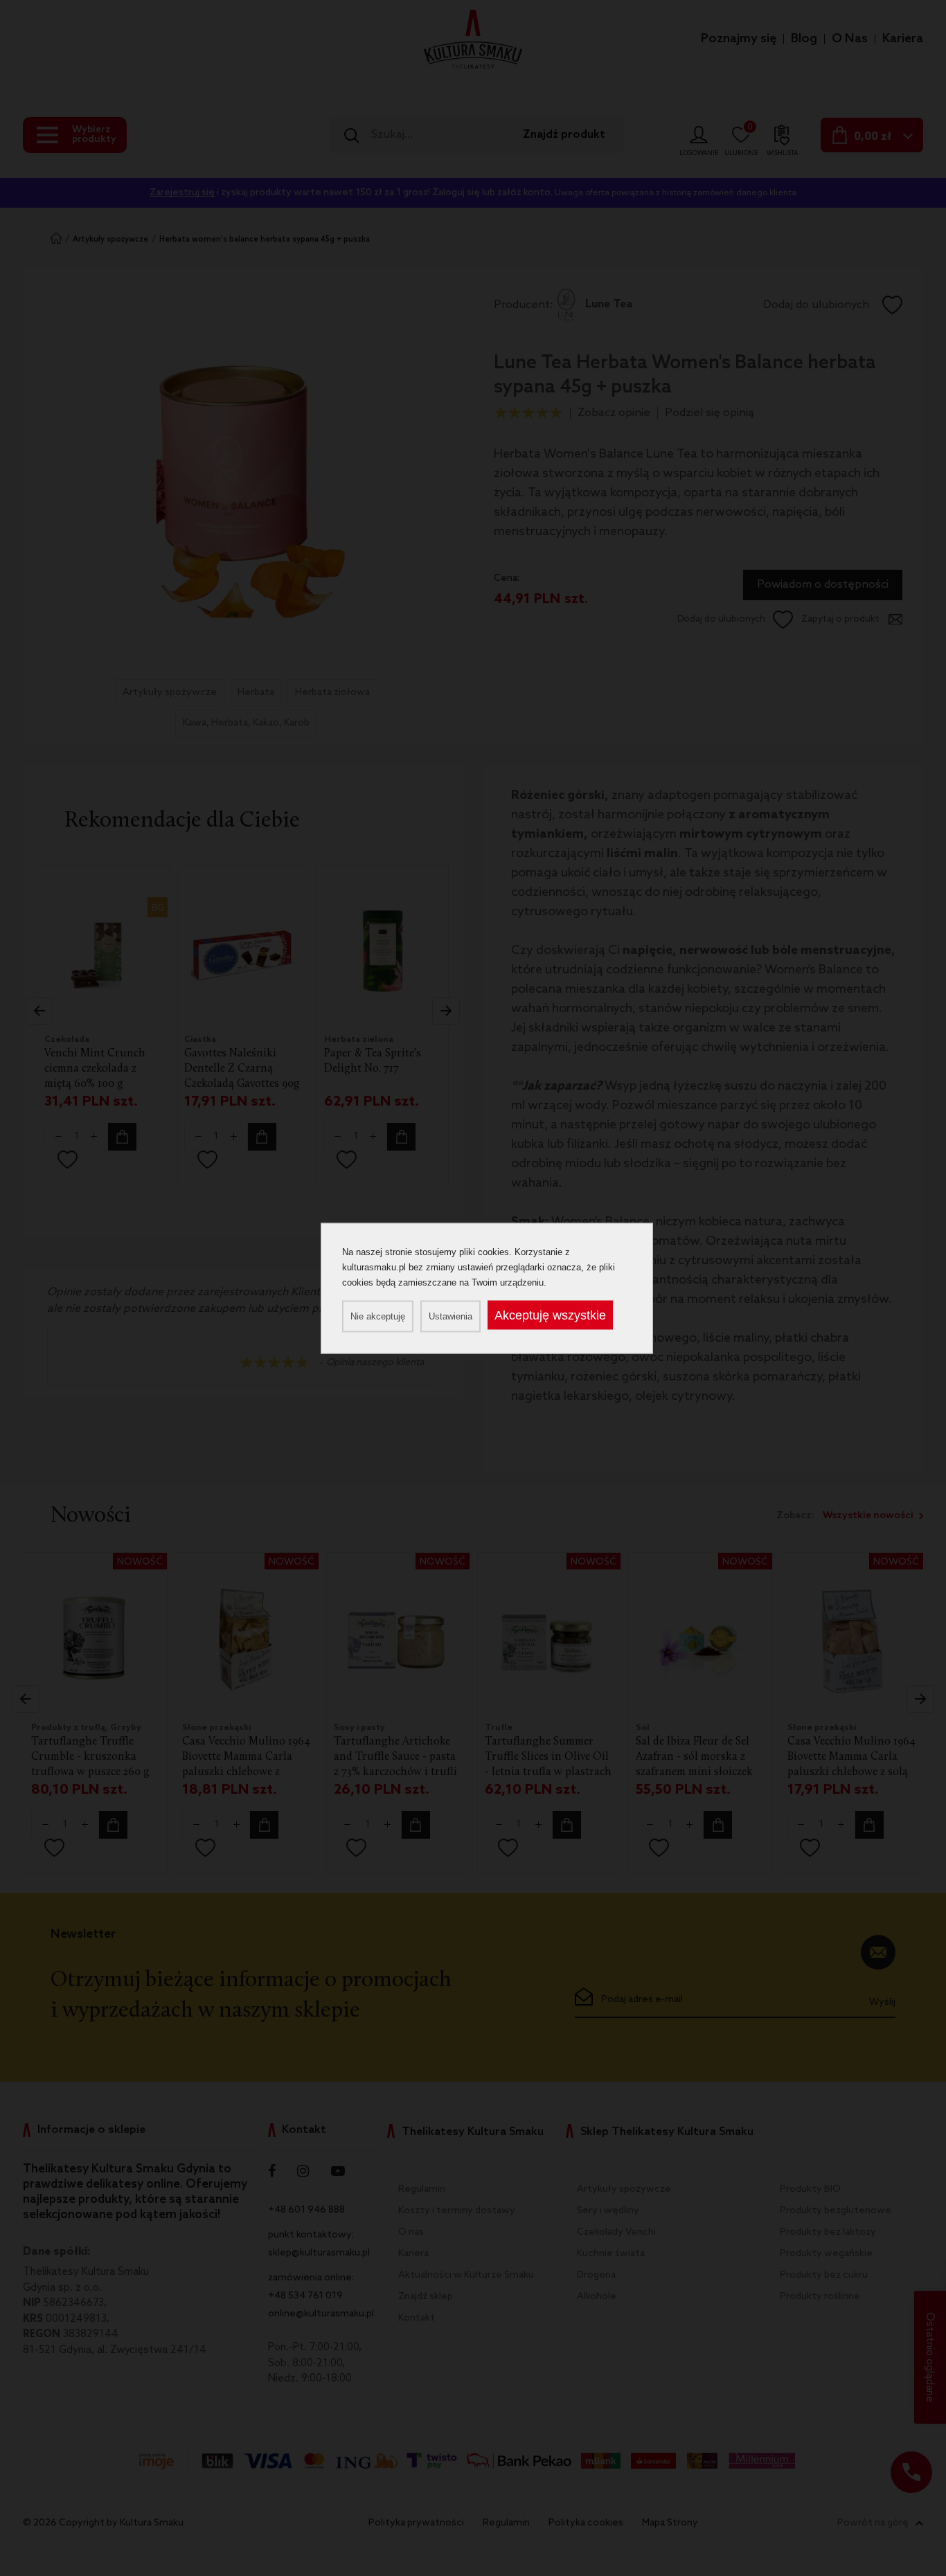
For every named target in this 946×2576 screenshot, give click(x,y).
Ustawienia (450, 1316)
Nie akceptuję (378, 1316)
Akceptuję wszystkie (550, 1315)
